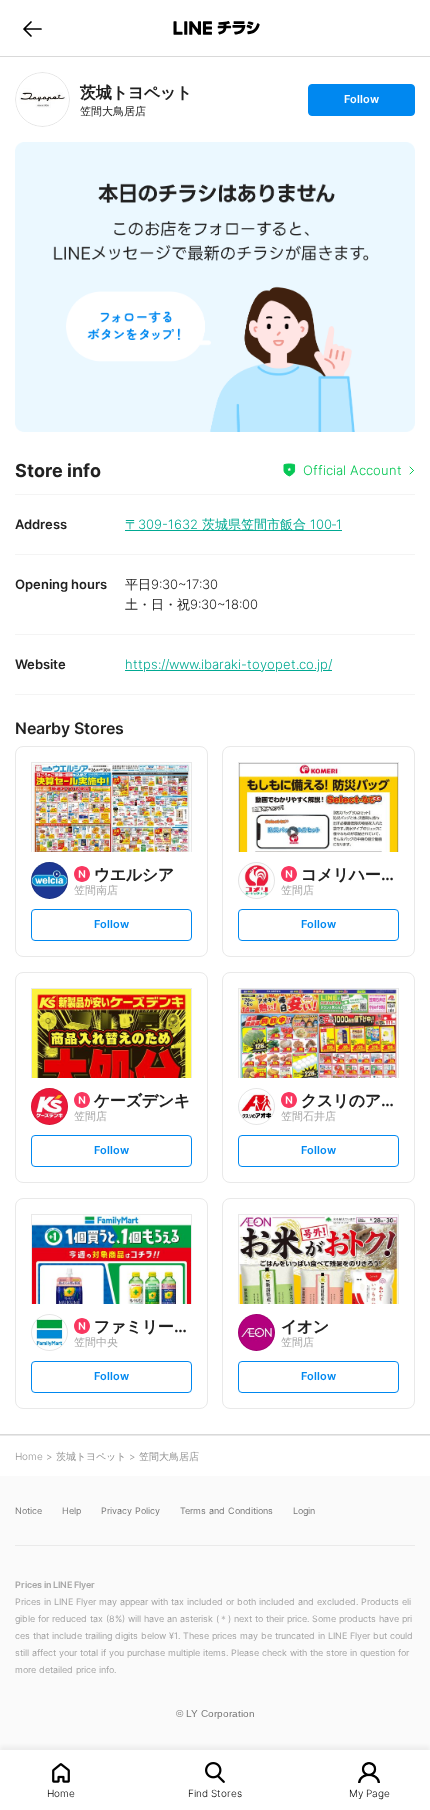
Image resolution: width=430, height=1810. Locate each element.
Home (61, 1792)
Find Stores (215, 1792)
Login (304, 1510)
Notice (28, 1510)
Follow (361, 103)
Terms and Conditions (226, 1510)
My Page (369, 1792)
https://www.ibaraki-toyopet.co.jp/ (228, 664)
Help (71, 1510)
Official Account (352, 470)
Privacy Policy (130, 1510)
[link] (42, 99)
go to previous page (32, 28)
